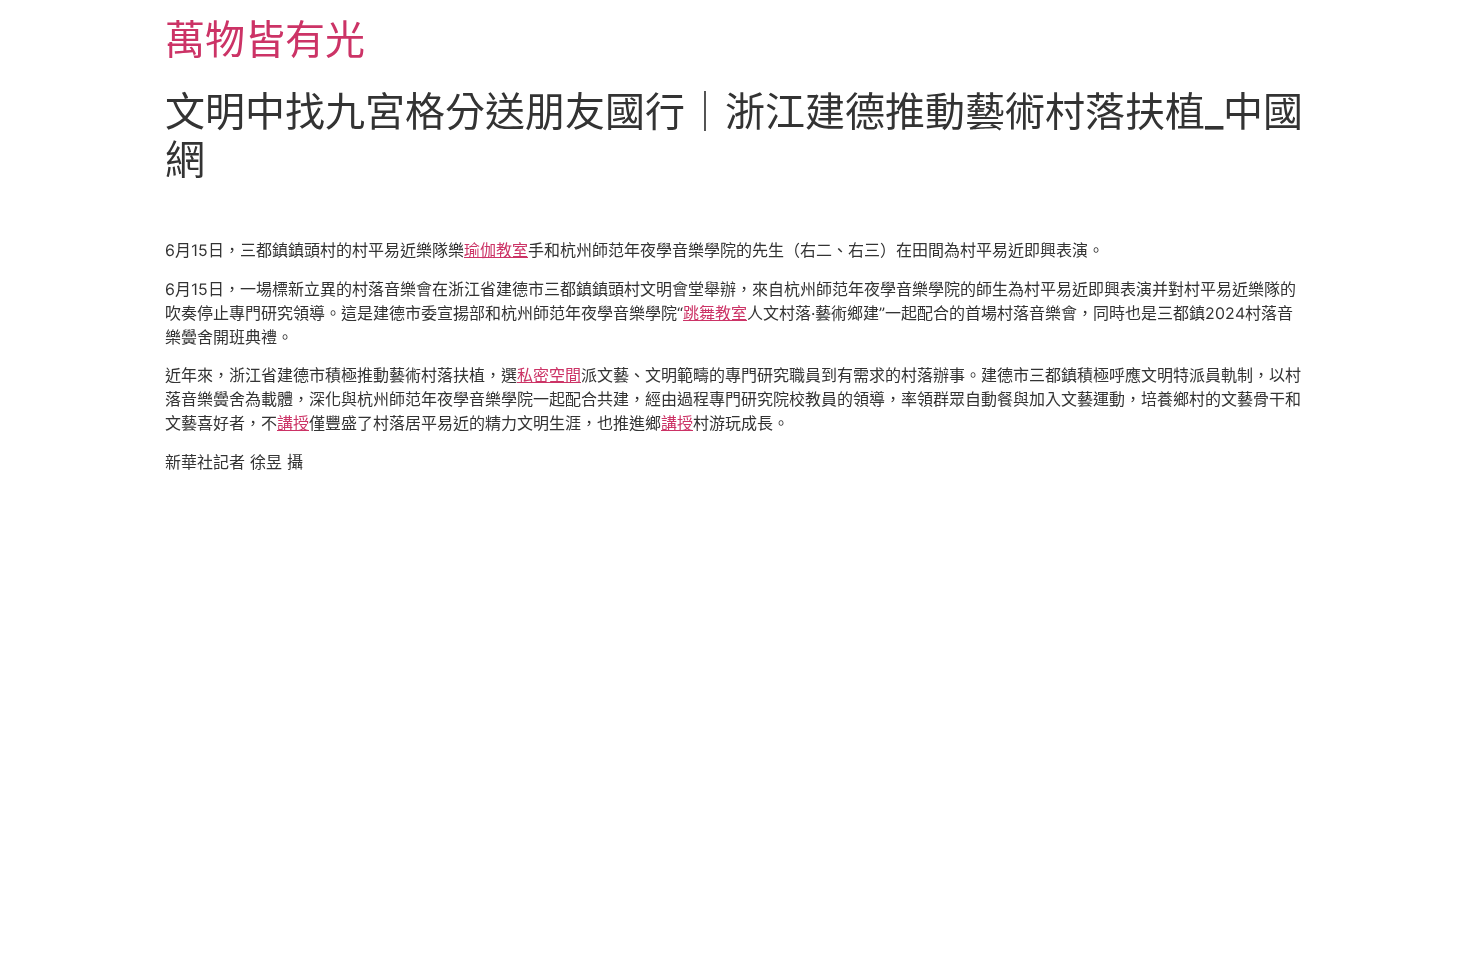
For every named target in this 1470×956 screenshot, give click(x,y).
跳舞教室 (715, 313)
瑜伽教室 (496, 250)
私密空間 (549, 375)
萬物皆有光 (265, 39)
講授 (293, 423)
